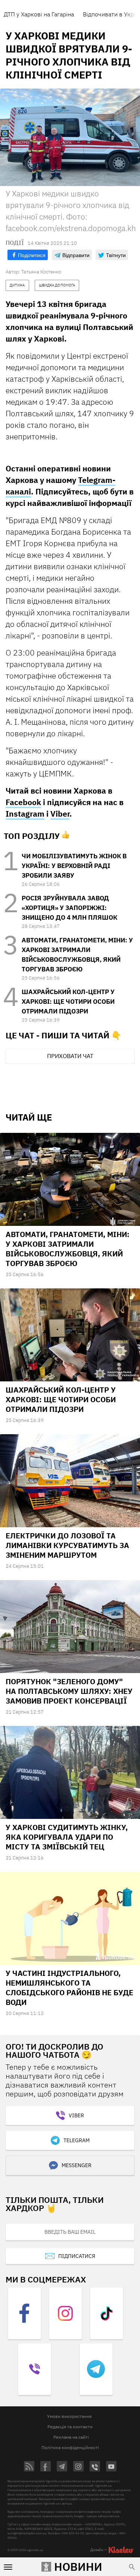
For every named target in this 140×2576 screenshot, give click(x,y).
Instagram (25, 814)
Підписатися (77, 2256)
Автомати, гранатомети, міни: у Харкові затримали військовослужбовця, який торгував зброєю (68, 1249)
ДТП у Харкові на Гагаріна (39, 14)
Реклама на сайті (71, 2437)
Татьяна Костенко (41, 272)
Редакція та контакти (70, 2427)
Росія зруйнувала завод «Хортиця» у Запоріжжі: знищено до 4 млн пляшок (69, 908)
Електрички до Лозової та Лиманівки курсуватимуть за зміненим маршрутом (67, 1545)
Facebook (23, 802)
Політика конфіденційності (70, 2447)
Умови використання (69, 2416)
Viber (60, 814)
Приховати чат (70, 1056)
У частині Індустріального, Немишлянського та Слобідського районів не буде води (69, 1988)
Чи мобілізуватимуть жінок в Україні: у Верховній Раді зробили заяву (74, 866)
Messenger (77, 2165)
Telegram (77, 2140)
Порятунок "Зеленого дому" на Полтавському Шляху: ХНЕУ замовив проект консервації (69, 1691)
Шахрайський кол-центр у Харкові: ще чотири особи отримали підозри (68, 1002)
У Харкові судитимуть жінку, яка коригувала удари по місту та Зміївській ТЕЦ (67, 1837)
